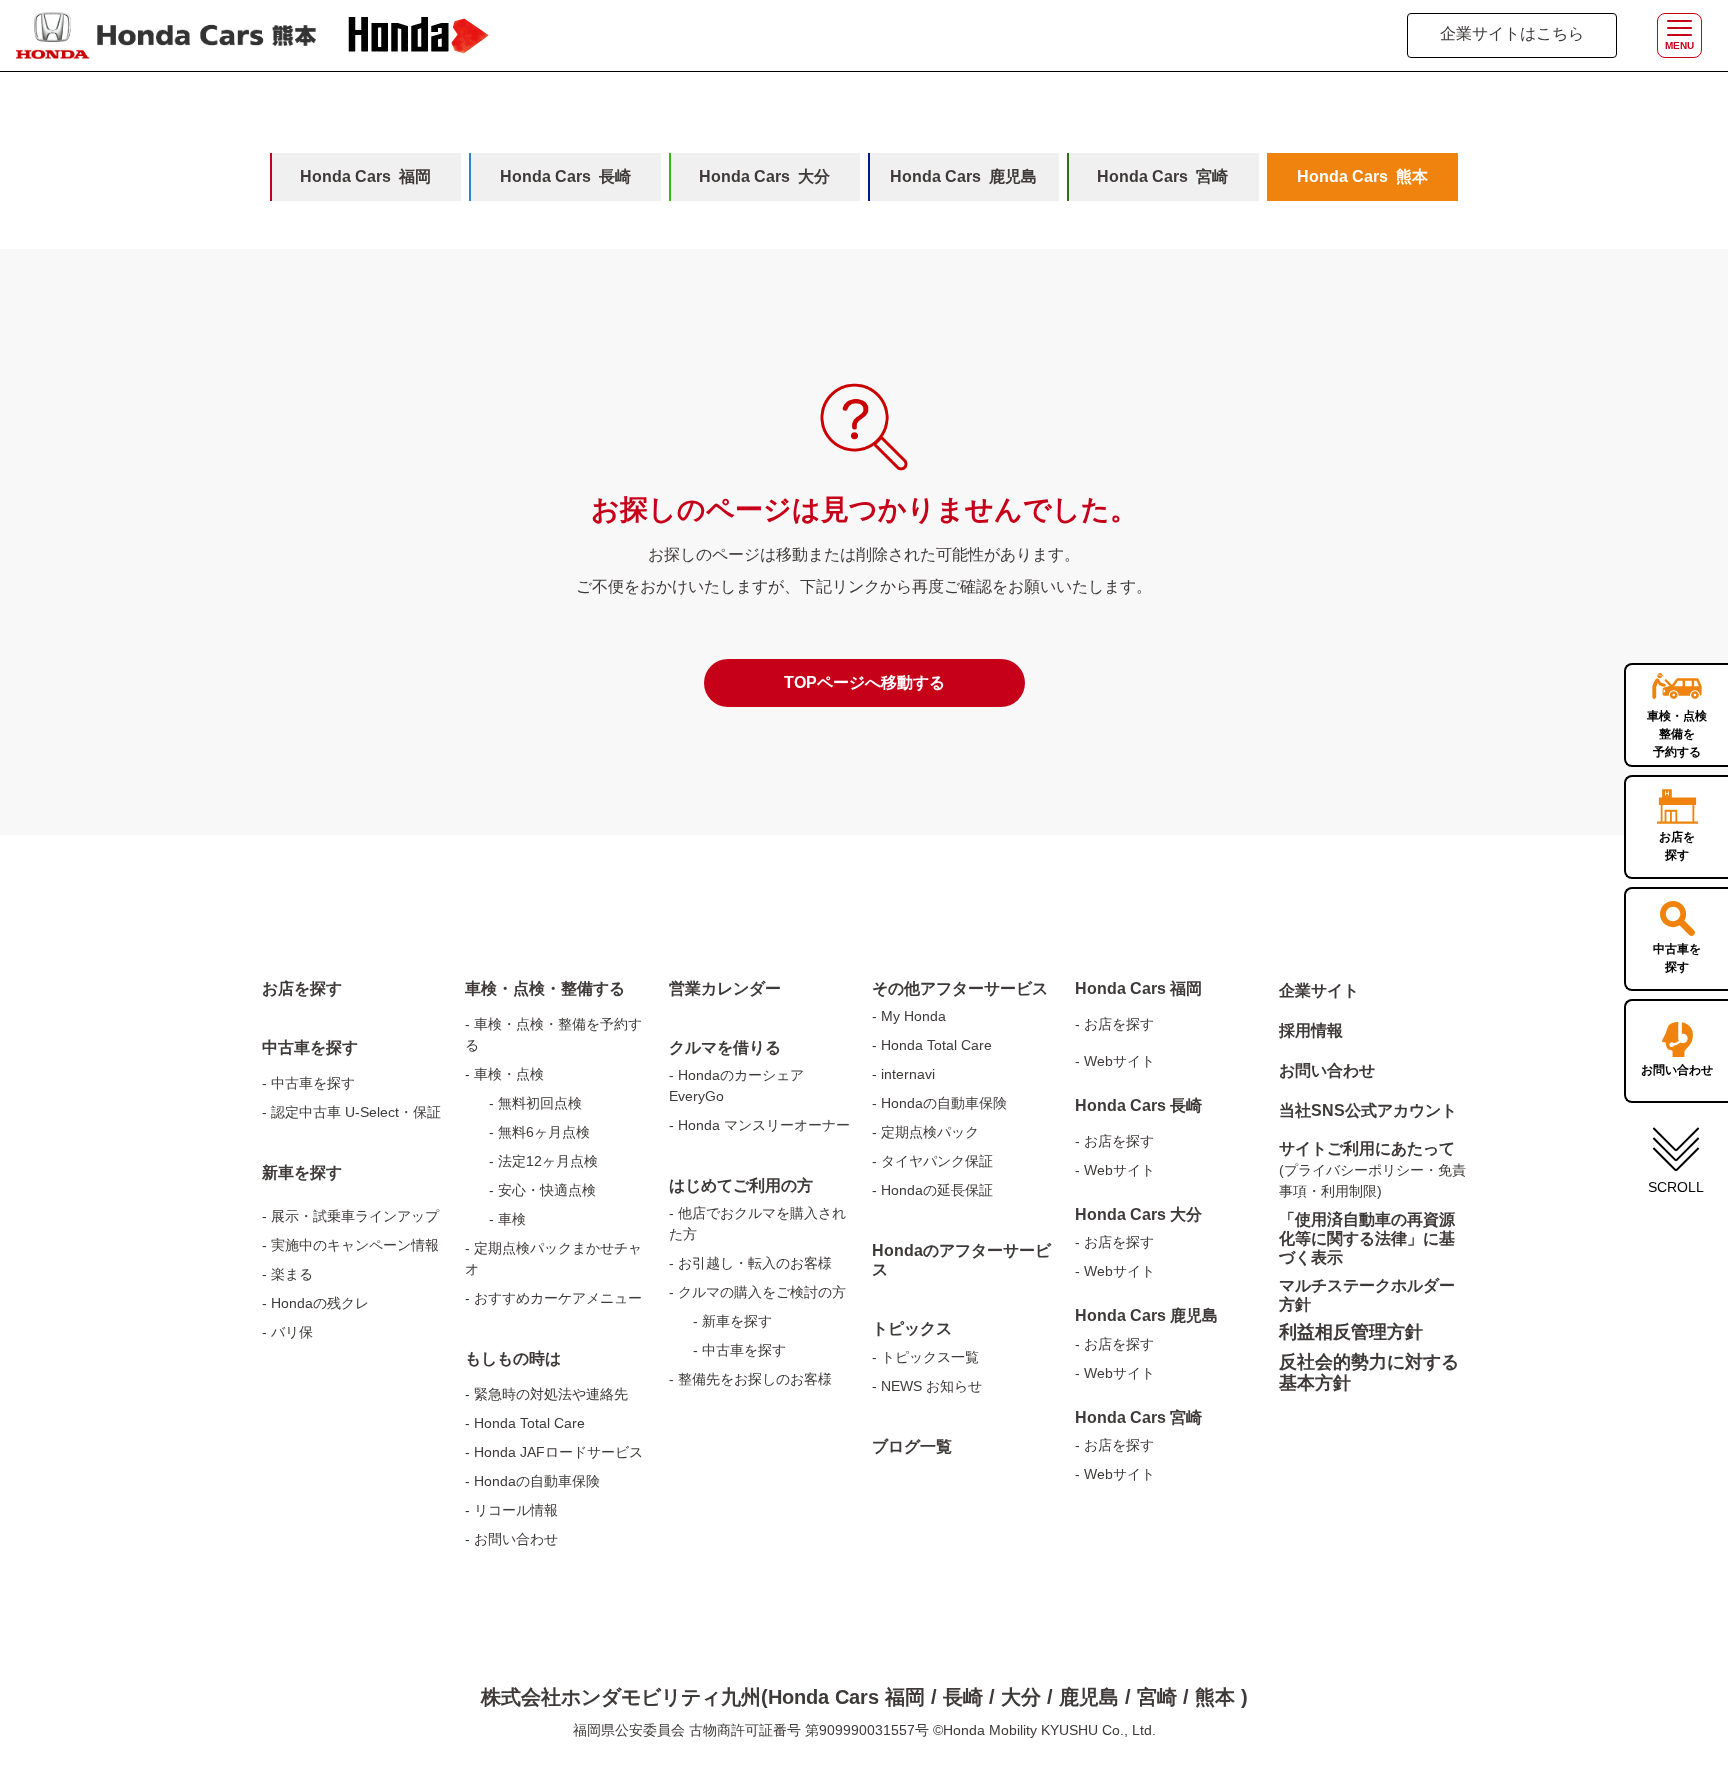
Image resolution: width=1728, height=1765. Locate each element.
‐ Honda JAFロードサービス (554, 1452)
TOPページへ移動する (864, 682)
